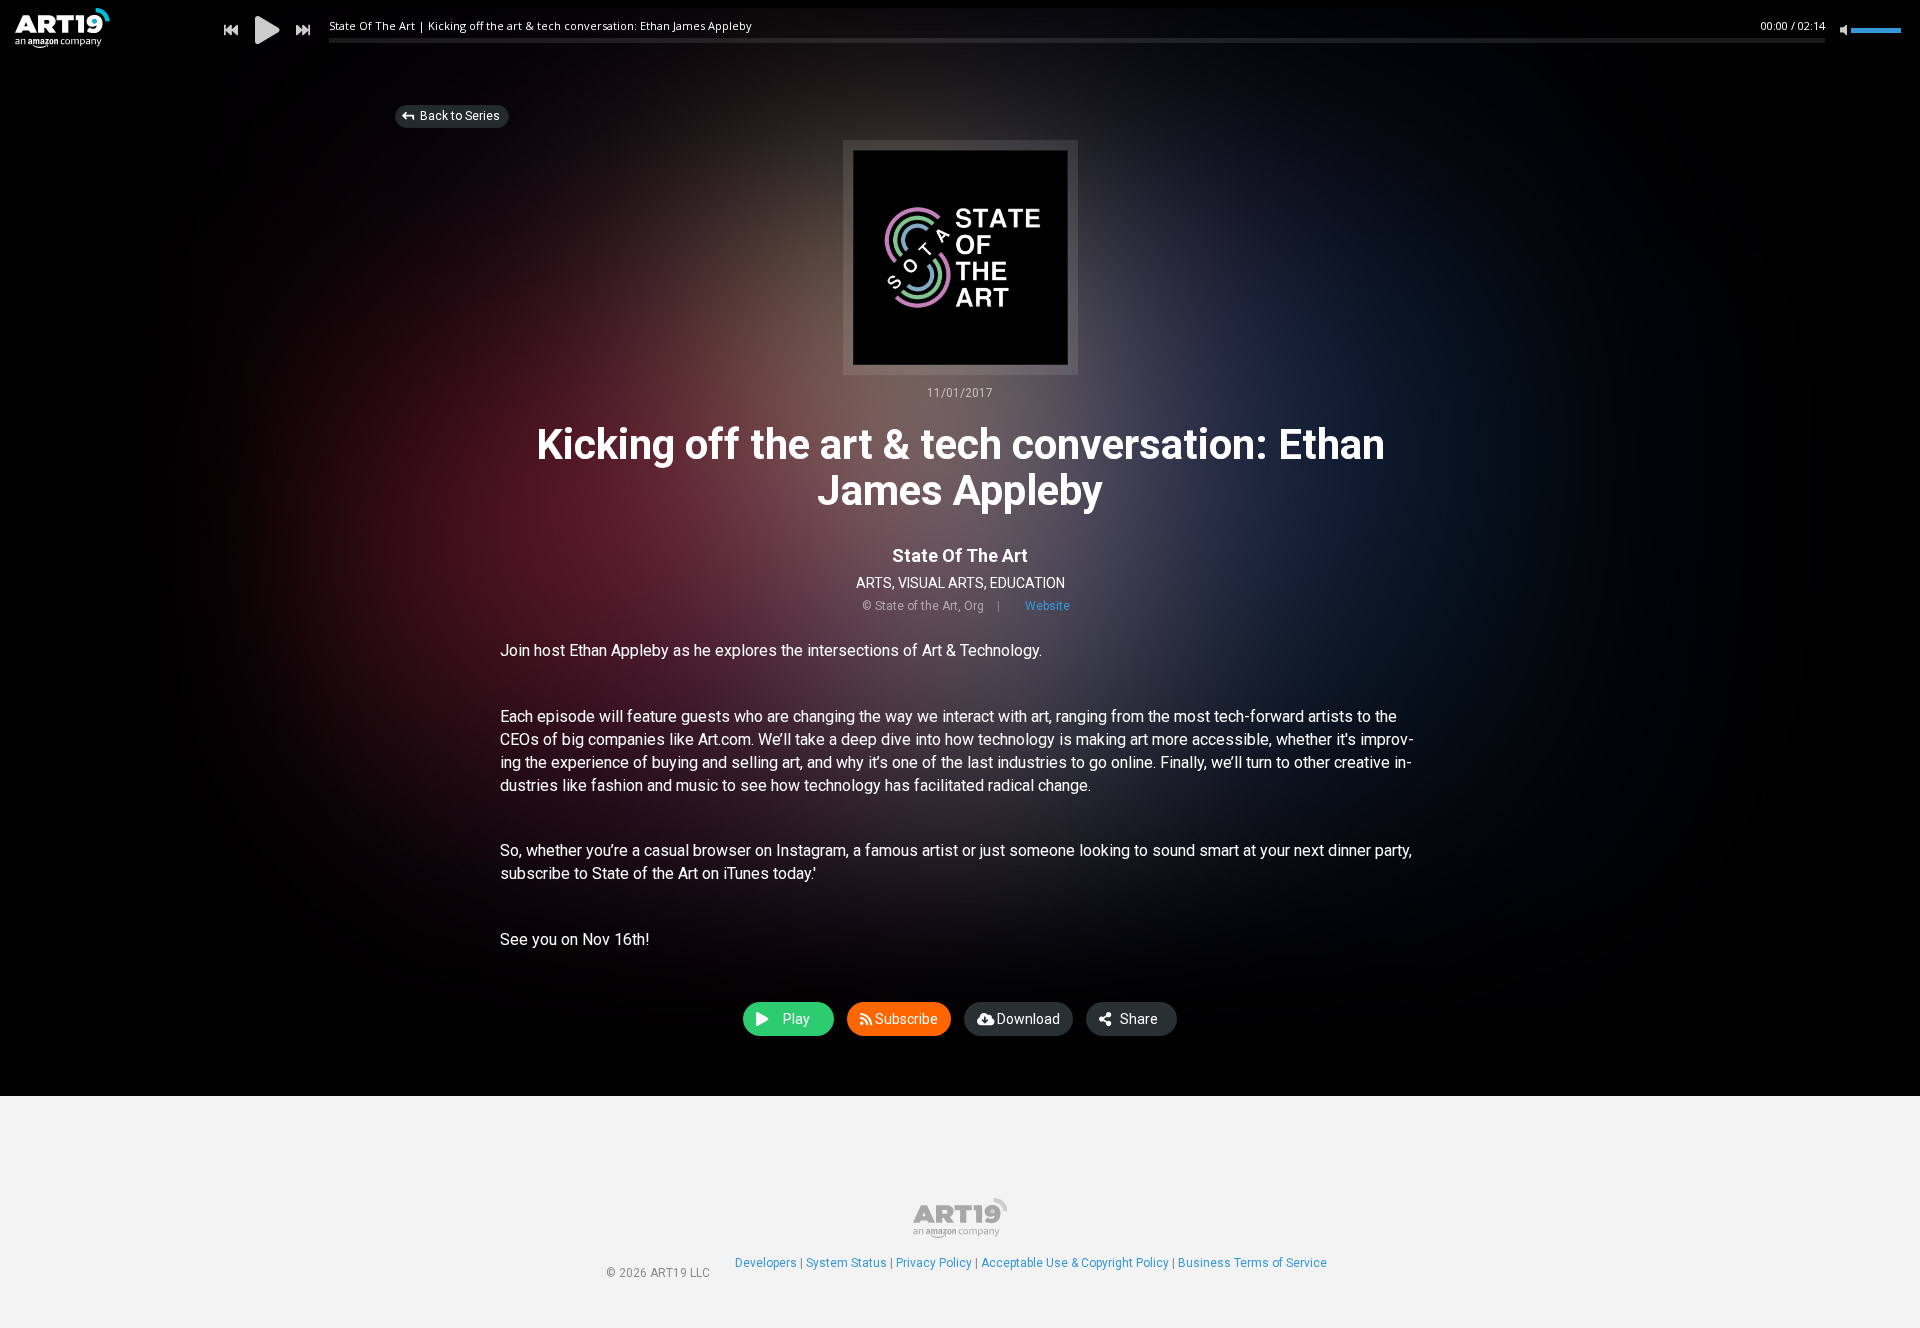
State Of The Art (960, 555)
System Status (846, 1263)
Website (1047, 606)
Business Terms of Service (1252, 1263)
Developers (766, 1263)
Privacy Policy (934, 1263)
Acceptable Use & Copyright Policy (1075, 1263)
